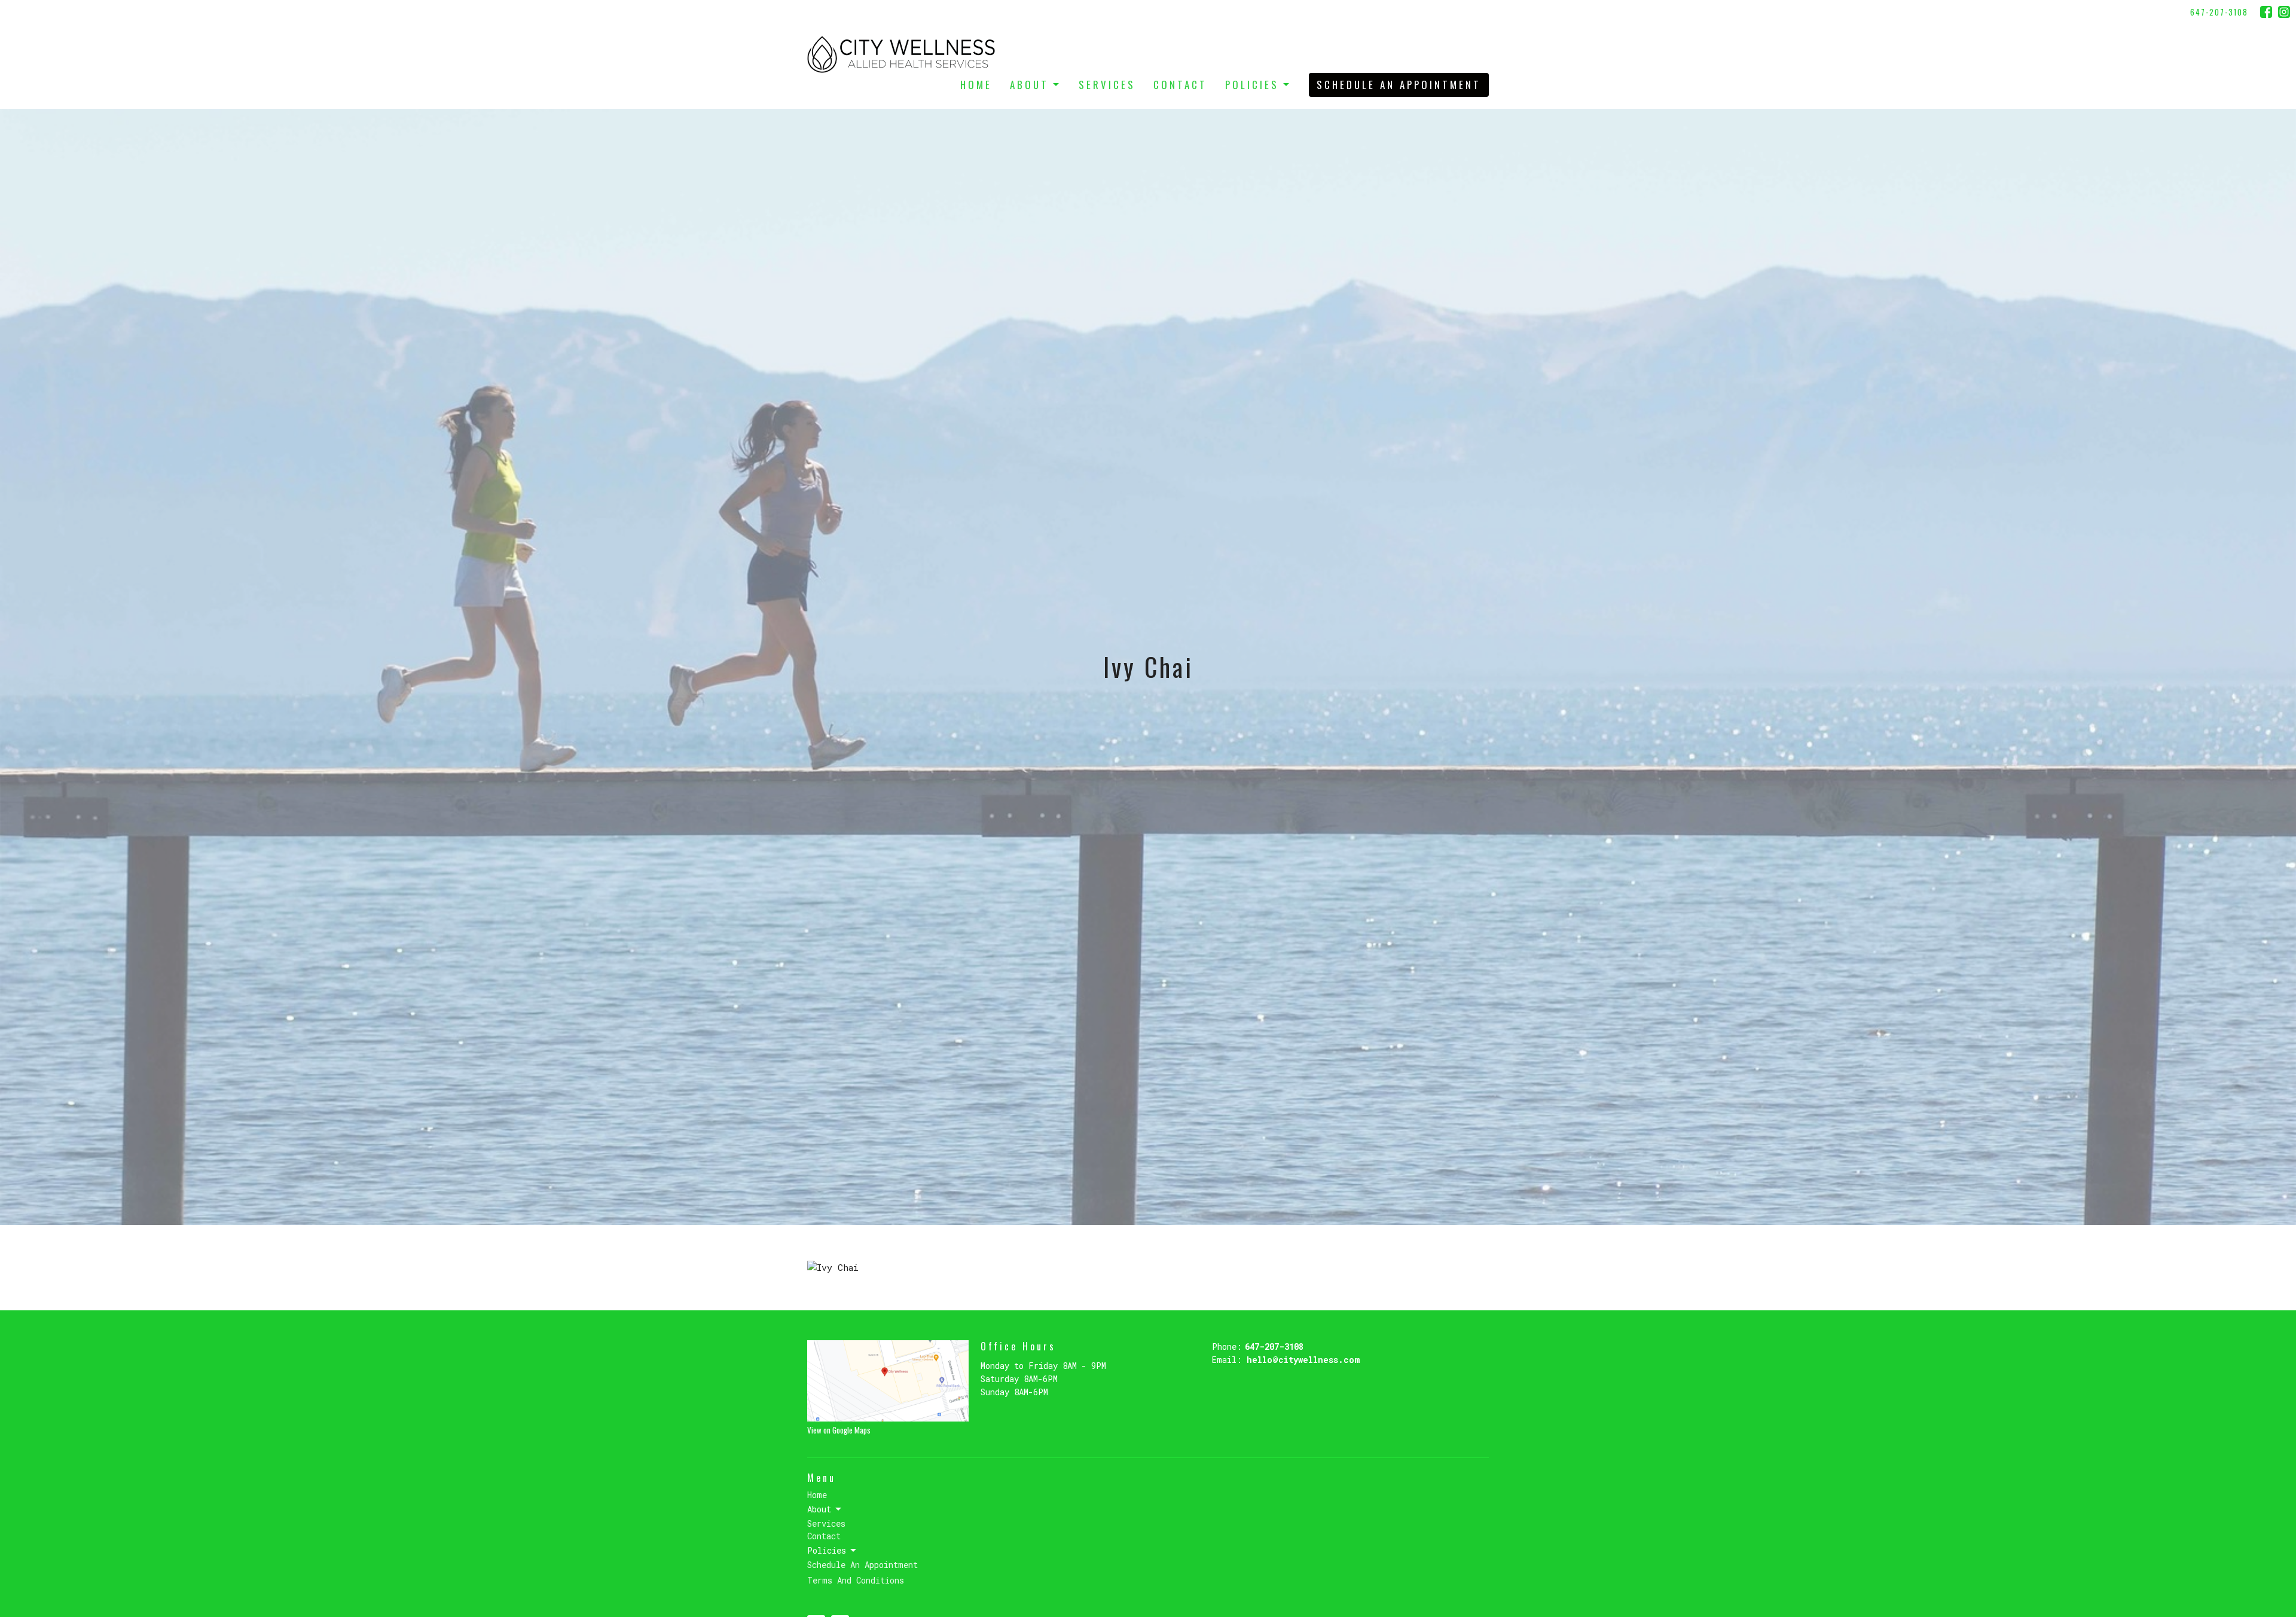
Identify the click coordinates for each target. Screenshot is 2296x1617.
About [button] (819, 1509)
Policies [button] (827, 1550)
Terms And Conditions (856, 1580)
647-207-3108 (2219, 12)
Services (1107, 85)
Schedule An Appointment (1399, 85)
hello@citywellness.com (1303, 1360)
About (1029, 85)
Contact (1180, 85)
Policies (1252, 85)
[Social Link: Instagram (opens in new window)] (2284, 12)
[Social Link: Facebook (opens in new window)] (2266, 12)
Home (976, 85)
